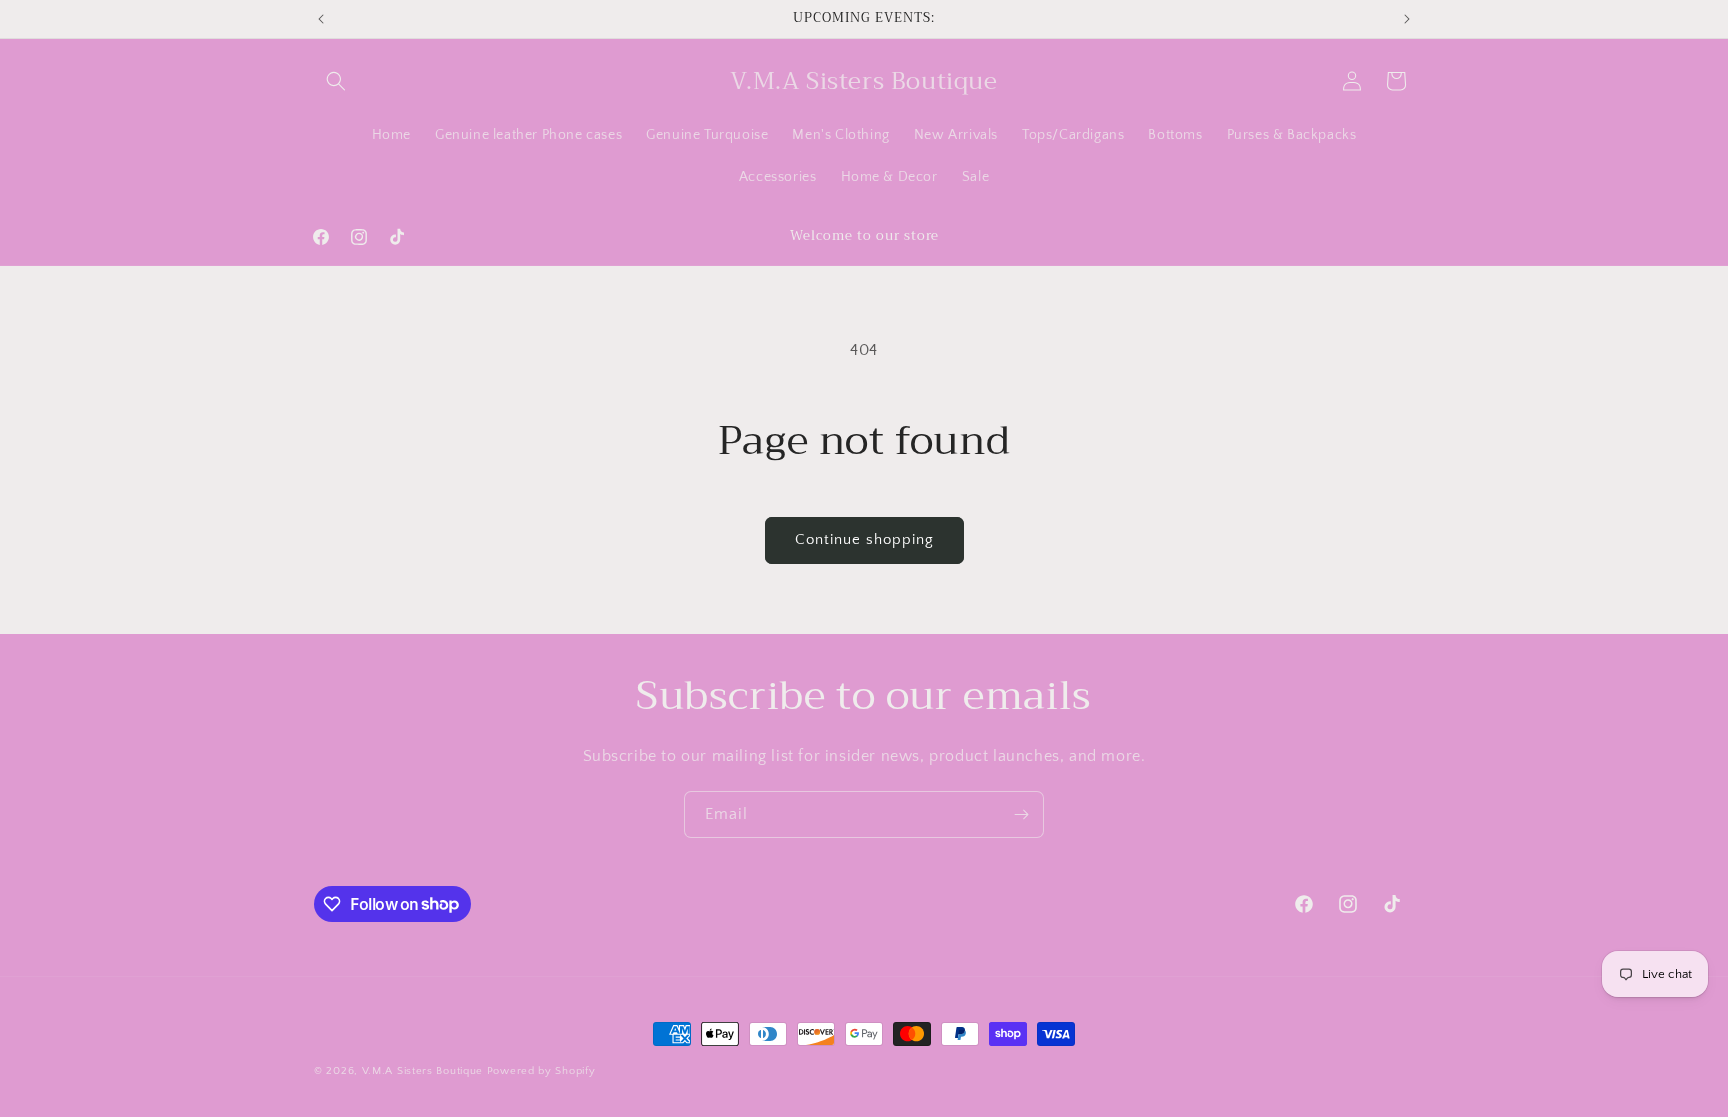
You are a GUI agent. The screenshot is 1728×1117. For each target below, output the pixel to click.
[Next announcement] (1407, 19)
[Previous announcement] (321, 19)
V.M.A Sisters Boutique (422, 1071)
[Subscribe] (1021, 814)
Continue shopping (864, 539)
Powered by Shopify (541, 1071)
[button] (336, 81)
